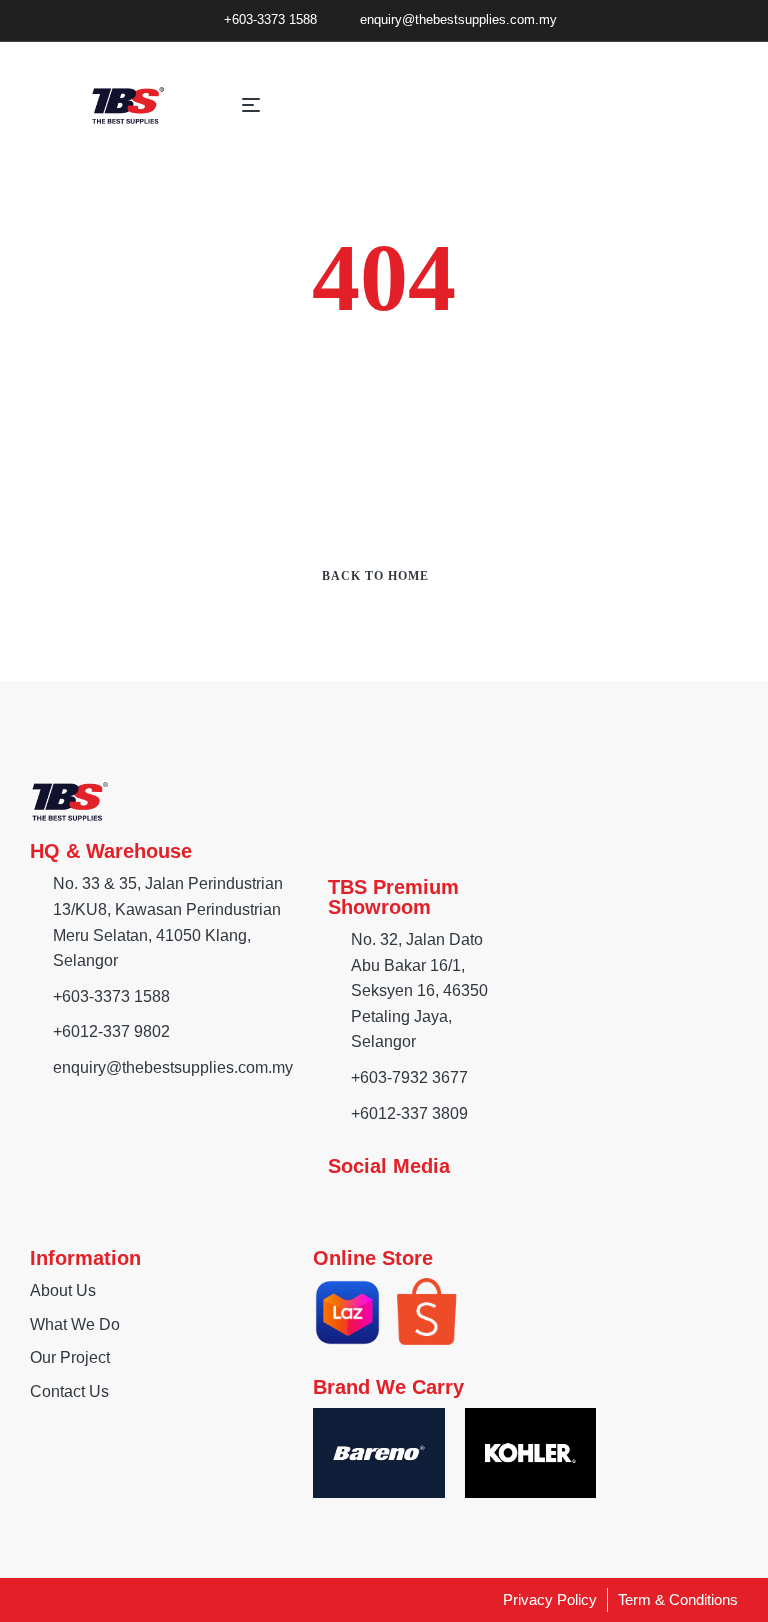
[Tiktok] (419, 1202)
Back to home (375, 576)
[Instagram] (379, 1202)
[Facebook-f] (339, 1202)
